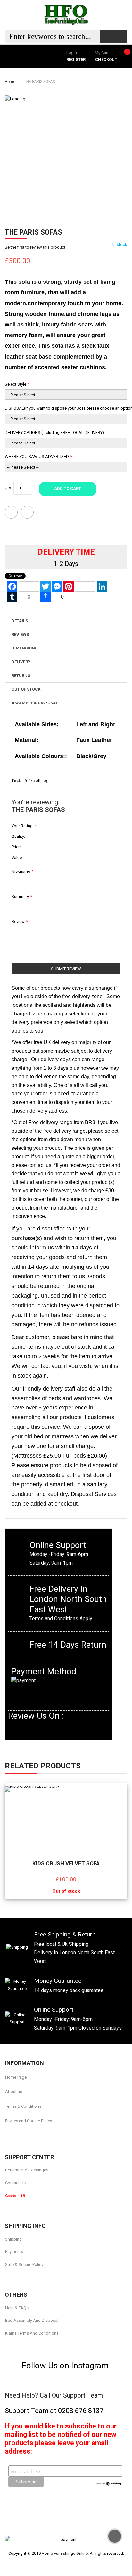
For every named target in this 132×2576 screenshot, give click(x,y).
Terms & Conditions (23, 2106)
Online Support (58, 1545)
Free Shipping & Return (65, 1934)
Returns (21, 676)
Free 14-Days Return (68, 1645)
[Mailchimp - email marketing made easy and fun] (109, 2483)
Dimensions (25, 648)
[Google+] (38, 2136)
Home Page (16, 2077)
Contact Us (15, 2183)
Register (76, 60)
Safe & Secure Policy (24, 2264)
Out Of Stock (26, 689)
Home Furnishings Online (65, 2553)
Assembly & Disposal (35, 703)
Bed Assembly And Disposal (32, 2320)
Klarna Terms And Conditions (32, 2333)
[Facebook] (7, 2136)
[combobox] (52, 37)
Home (10, 82)
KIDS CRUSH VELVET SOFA (66, 1863)
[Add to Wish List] (11, 512)
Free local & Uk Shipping (61, 1944)
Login (72, 53)
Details (20, 621)
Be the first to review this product (35, 247)
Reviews (20, 635)
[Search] (114, 37)
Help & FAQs (17, 2308)
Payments (14, 2252)
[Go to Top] (115, 2536)
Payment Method (44, 1671)
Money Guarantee (58, 1981)
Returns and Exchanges (27, 2170)
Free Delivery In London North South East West (68, 1599)
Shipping (13, 2239)
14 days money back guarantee (69, 1990)
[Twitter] (23, 2136)
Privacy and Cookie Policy (29, 2121)
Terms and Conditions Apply (61, 1619)
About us (14, 2092)
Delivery (21, 662)
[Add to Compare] (27, 512)
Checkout (106, 60)
